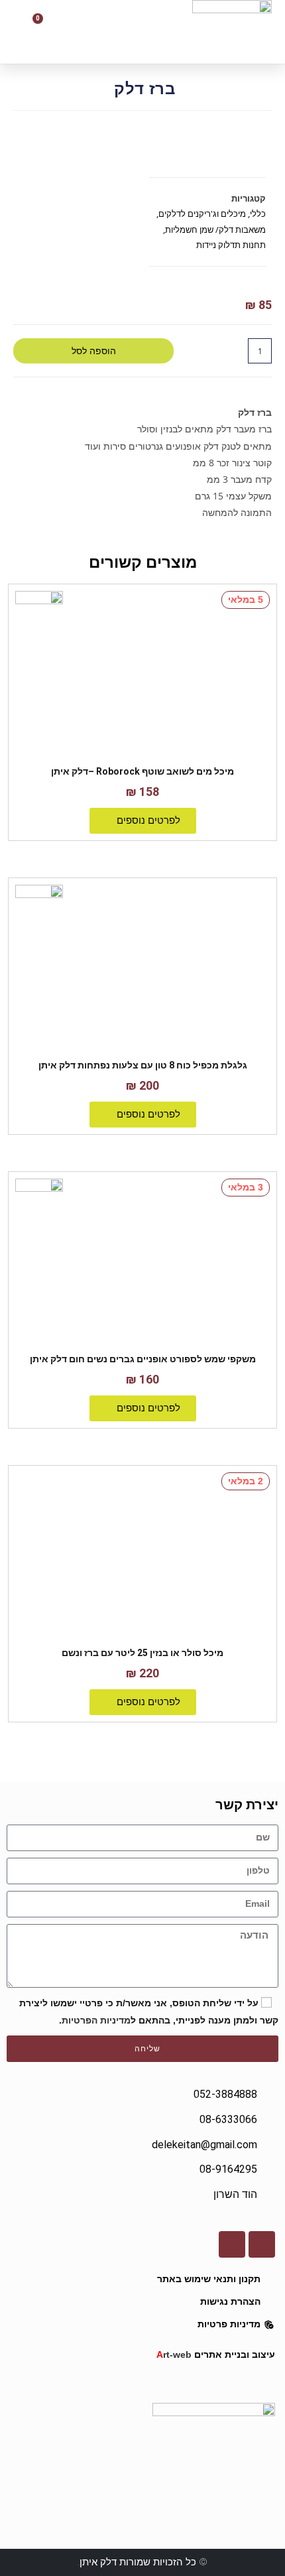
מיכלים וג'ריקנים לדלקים (202, 214)
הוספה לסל (94, 351)
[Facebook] (262, 2244)
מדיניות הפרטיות (96, 2020)
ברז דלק (254, 412)
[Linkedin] (232, 2244)
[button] (107, 32)
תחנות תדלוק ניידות (231, 245)
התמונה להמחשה (237, 512)
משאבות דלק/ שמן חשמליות (215, 229)
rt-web (174, 2354)
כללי (258, 214)
